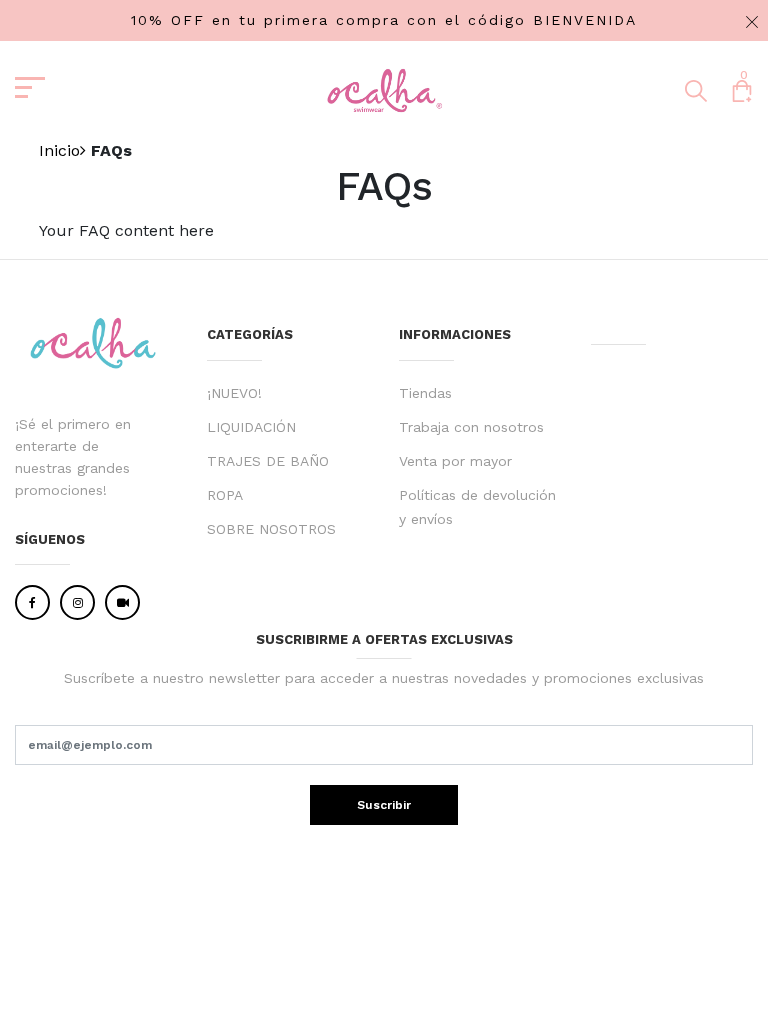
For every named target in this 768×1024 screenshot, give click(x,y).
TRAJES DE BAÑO (268, 461)
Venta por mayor (455, 461)
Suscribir (384, 805)
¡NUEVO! (234, 393)
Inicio (59, 150)
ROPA (225, 495)
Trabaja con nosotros (471, 427)
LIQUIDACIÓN (251, 427)
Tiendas (425, 393)
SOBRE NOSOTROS (271, 529)
